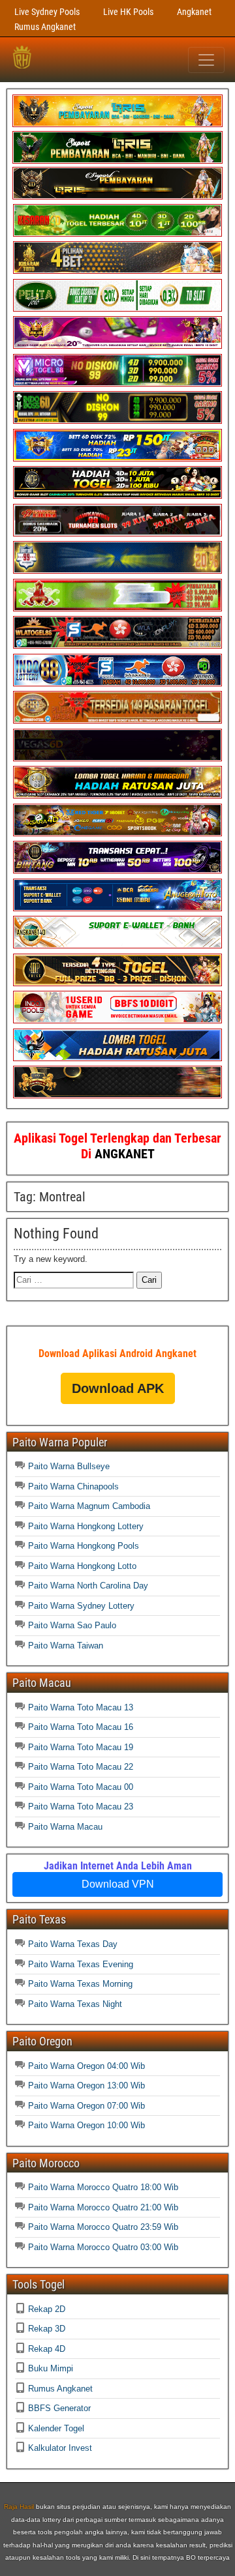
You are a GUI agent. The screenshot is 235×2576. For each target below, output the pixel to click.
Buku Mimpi (51, 2368)
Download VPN (118, 1884)
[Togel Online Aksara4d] (117, 833)
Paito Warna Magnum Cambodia (89, 1506)
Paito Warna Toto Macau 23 (81, 1807)
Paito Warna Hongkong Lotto (82, 1566)
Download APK (118, 1388)
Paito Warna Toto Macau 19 (81, 1747)
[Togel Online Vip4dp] (117, 496)
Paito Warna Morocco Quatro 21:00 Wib (103, 2207)
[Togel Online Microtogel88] (117, 384)
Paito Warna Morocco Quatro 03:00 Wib (103, 2247)
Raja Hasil (19, 2507)
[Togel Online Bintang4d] (117, 871)
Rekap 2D (47, 2309)
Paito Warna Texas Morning (80, 1984)
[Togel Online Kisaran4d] (117, 234)
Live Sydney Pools (47, 12)
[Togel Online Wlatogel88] (117, 646)
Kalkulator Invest (60, 2448)
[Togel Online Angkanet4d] (117, 945)
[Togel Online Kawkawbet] (117, 534)
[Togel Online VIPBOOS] (117, 124)
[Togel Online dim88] (117, 161)
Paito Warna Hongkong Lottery (86, 1526)
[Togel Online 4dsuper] (117, 197)
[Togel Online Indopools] (117, 1020)
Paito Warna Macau (65, 1827)
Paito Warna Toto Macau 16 (81, 1727)
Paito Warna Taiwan (66, 1646)
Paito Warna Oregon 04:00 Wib (86, 2066)
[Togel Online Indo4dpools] (117, 1058)
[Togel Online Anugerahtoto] (117, 908)
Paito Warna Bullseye (69, 1466)
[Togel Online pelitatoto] (117, 309)
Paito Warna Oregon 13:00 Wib (86, 2086)
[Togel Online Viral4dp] (117, 346)
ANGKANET (125, 1154)
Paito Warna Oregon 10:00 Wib (86, 2125)
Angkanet (194, 12)
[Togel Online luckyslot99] (117, 571)
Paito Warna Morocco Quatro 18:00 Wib (103, 2187)
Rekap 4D (47, 2349)
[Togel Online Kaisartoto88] (117, 608)
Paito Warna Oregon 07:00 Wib (86, 2106)
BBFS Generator (59, 2408)
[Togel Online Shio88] (117, 796)
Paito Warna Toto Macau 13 (81, 1707)
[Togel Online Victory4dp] (117, 459)
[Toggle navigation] (206, 60)
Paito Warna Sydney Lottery (81, 1606)
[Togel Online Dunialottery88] (117, 721)
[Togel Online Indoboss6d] (117, 421)
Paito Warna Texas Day (73, 1944)
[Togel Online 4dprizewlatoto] (117, 983)
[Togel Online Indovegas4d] (117, 1095)
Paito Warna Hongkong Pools (84, 1546)
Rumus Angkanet (45, 27)
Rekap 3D (47, 2329)
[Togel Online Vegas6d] (117, 758)
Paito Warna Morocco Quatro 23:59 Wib (103, 2227)
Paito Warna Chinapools (73, 1486)
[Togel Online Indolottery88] (117, 683)
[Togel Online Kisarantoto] (117, 271)
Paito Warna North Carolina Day (88, 1586)
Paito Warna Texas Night (75, 2004)
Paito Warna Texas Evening (81, 1964)
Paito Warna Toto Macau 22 (81, 1767)
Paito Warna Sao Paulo (72, 1625)
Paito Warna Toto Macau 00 (81, 1787)
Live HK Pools (128, 12)
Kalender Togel (56, 2428)
